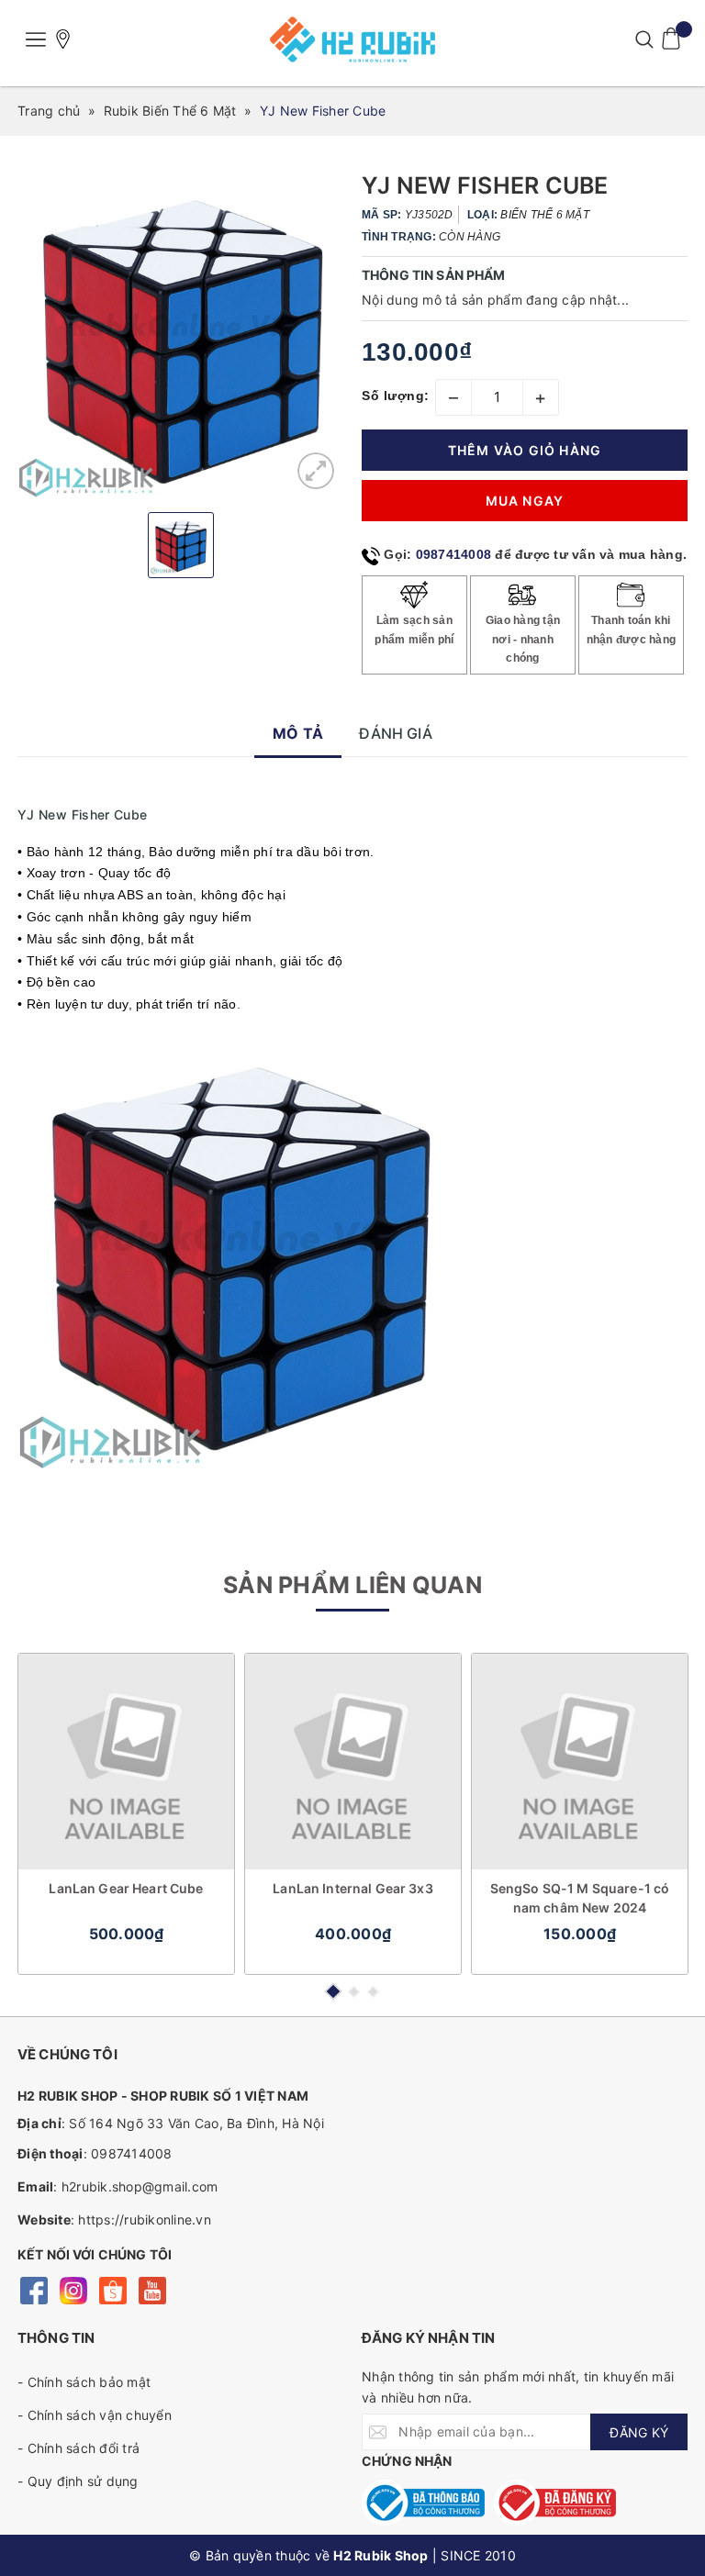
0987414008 (454, 554)
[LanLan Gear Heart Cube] (126, 1762)
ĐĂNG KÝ (639, 2432)
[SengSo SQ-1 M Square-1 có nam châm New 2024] (580, 1762)
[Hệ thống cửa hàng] (63, 39)
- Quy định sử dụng (78, 2481)
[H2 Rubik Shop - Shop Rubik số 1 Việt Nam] (352, 39)
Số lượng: (396, 396)
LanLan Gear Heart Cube (126, 1888)
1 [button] (333, 1991)
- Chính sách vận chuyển (95, 2415)
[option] (180, 335)
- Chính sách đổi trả (78, 2448)
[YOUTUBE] (152, 2289)
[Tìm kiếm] (644, 39)
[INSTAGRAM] (73, 2289)
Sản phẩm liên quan (352, 1585)
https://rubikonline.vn (145, 2219)
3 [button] (373, 1992)
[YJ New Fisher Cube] (316, 471)
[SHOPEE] (112, 2289)
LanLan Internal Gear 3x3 (352, 1888)
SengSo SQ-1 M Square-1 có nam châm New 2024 (580, 1898)
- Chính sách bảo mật (84, 2382)
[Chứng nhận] (423, 2503)
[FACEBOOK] (34, 2289)
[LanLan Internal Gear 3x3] (353, 1762)
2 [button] (354, 1992)
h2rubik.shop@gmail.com (140, 2186)
